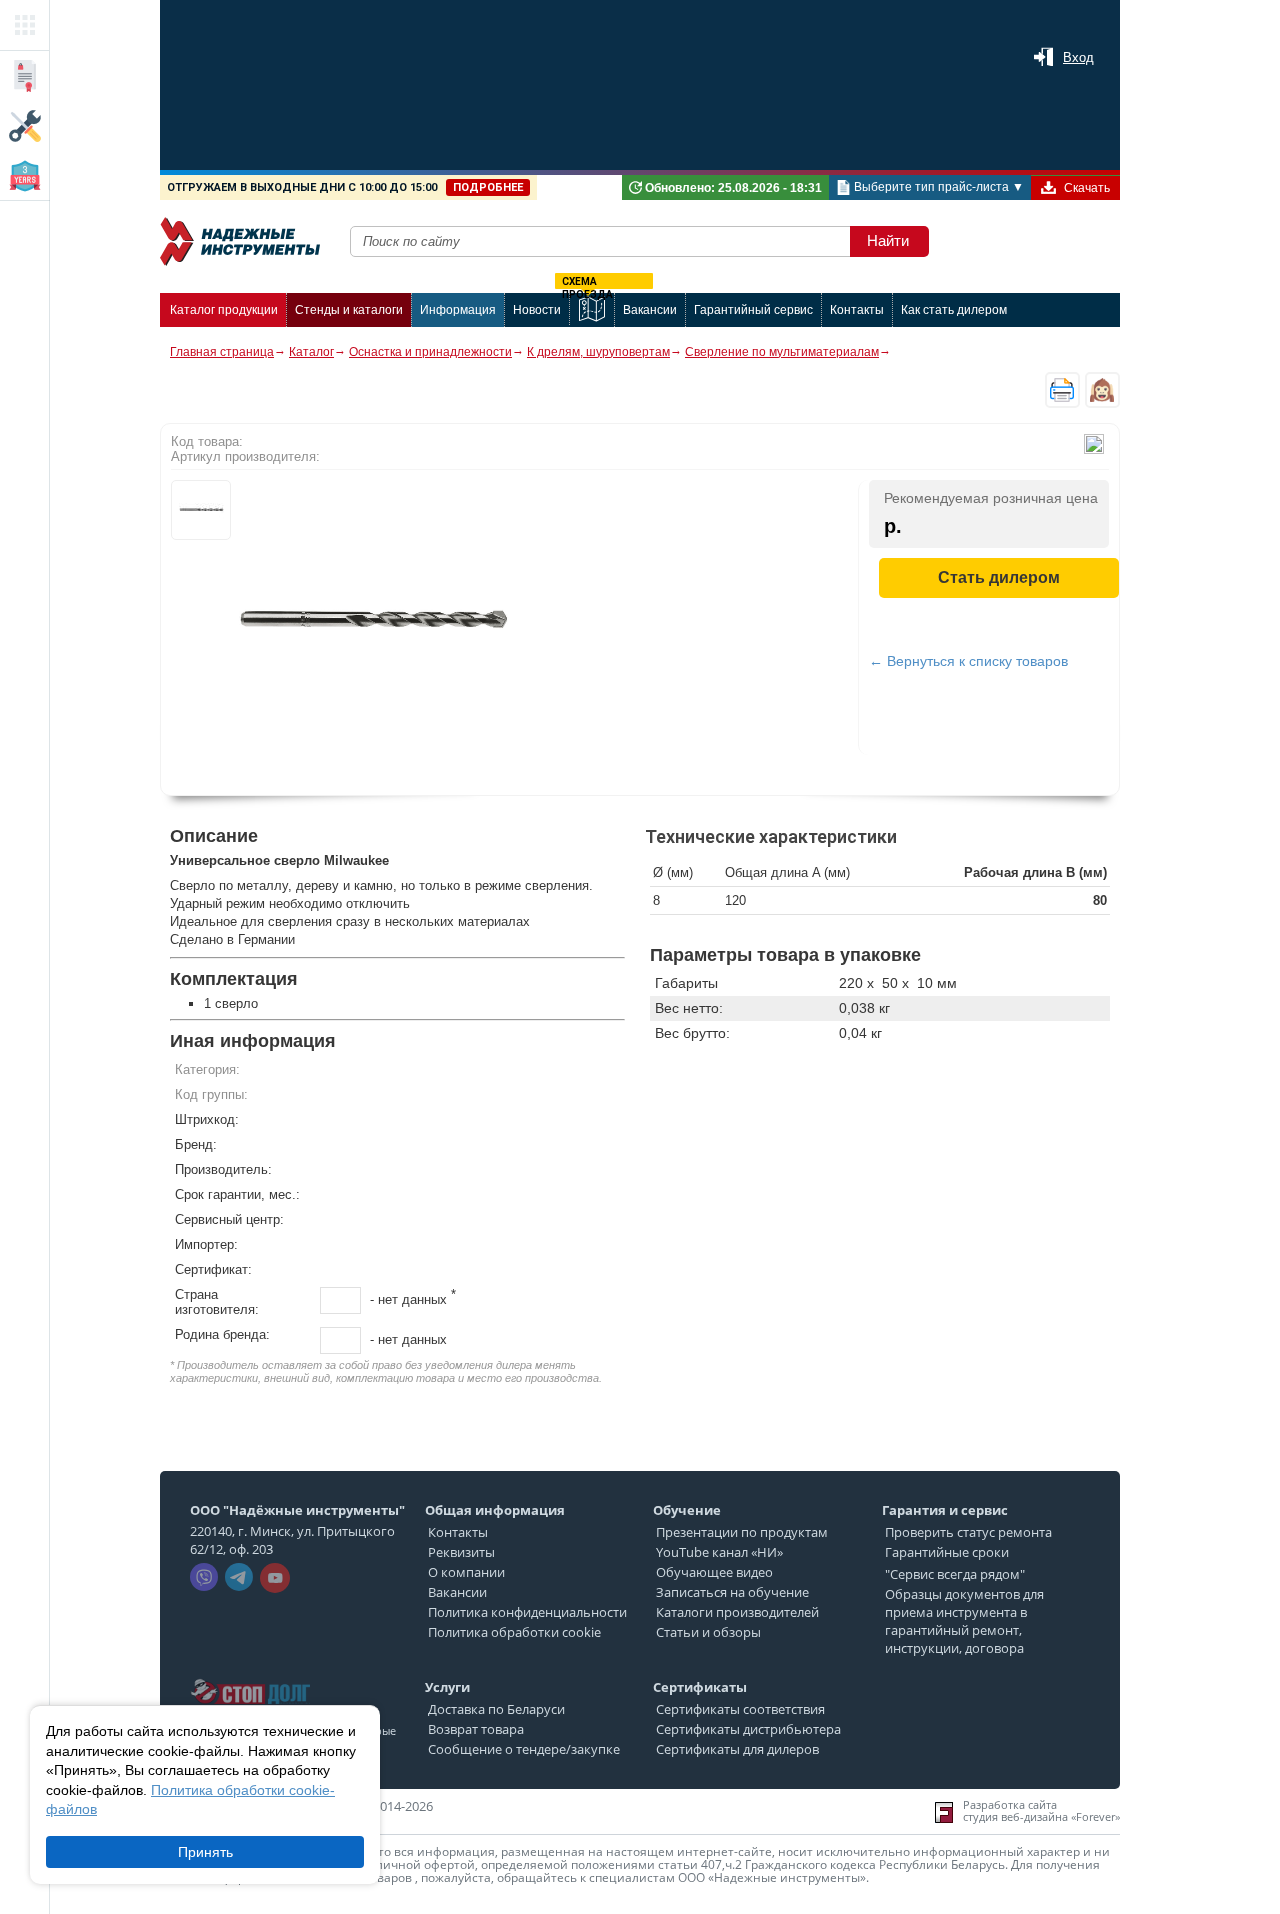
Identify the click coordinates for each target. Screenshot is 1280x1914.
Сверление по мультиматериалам (782, 352)
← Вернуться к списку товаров (968, 661)
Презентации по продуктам (742, 1532)
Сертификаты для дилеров (737, 1749)
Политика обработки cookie (514, 1632)
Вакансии (457, 1592)
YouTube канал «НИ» (719, 1552)
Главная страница (222, 352)
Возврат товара (476, 1729)
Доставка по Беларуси (496, 1709)
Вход (1078, 57)
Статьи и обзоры (708, 1632)
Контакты (458, 1532)
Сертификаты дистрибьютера (748, 1729)
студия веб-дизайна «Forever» (1041, 1817)
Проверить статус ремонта (968, 1532)
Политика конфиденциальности (527, 1612)
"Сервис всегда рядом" (955, 1574)
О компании (466, 1572)
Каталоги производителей (737, 1612)
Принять (205, 1852)
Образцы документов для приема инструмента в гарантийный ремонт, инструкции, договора (964, 1621)
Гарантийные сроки (947, 1552)
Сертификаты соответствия (740, 1709)
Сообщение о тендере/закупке (524, 1749)
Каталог (311, 352)
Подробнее (488, 187)
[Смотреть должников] (250, 1673)
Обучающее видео (714, 1572)
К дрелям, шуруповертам (598, 352)
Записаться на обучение (732, 1592)
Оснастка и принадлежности (430, 352)
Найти (888, 240)
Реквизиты (461, 1552)
